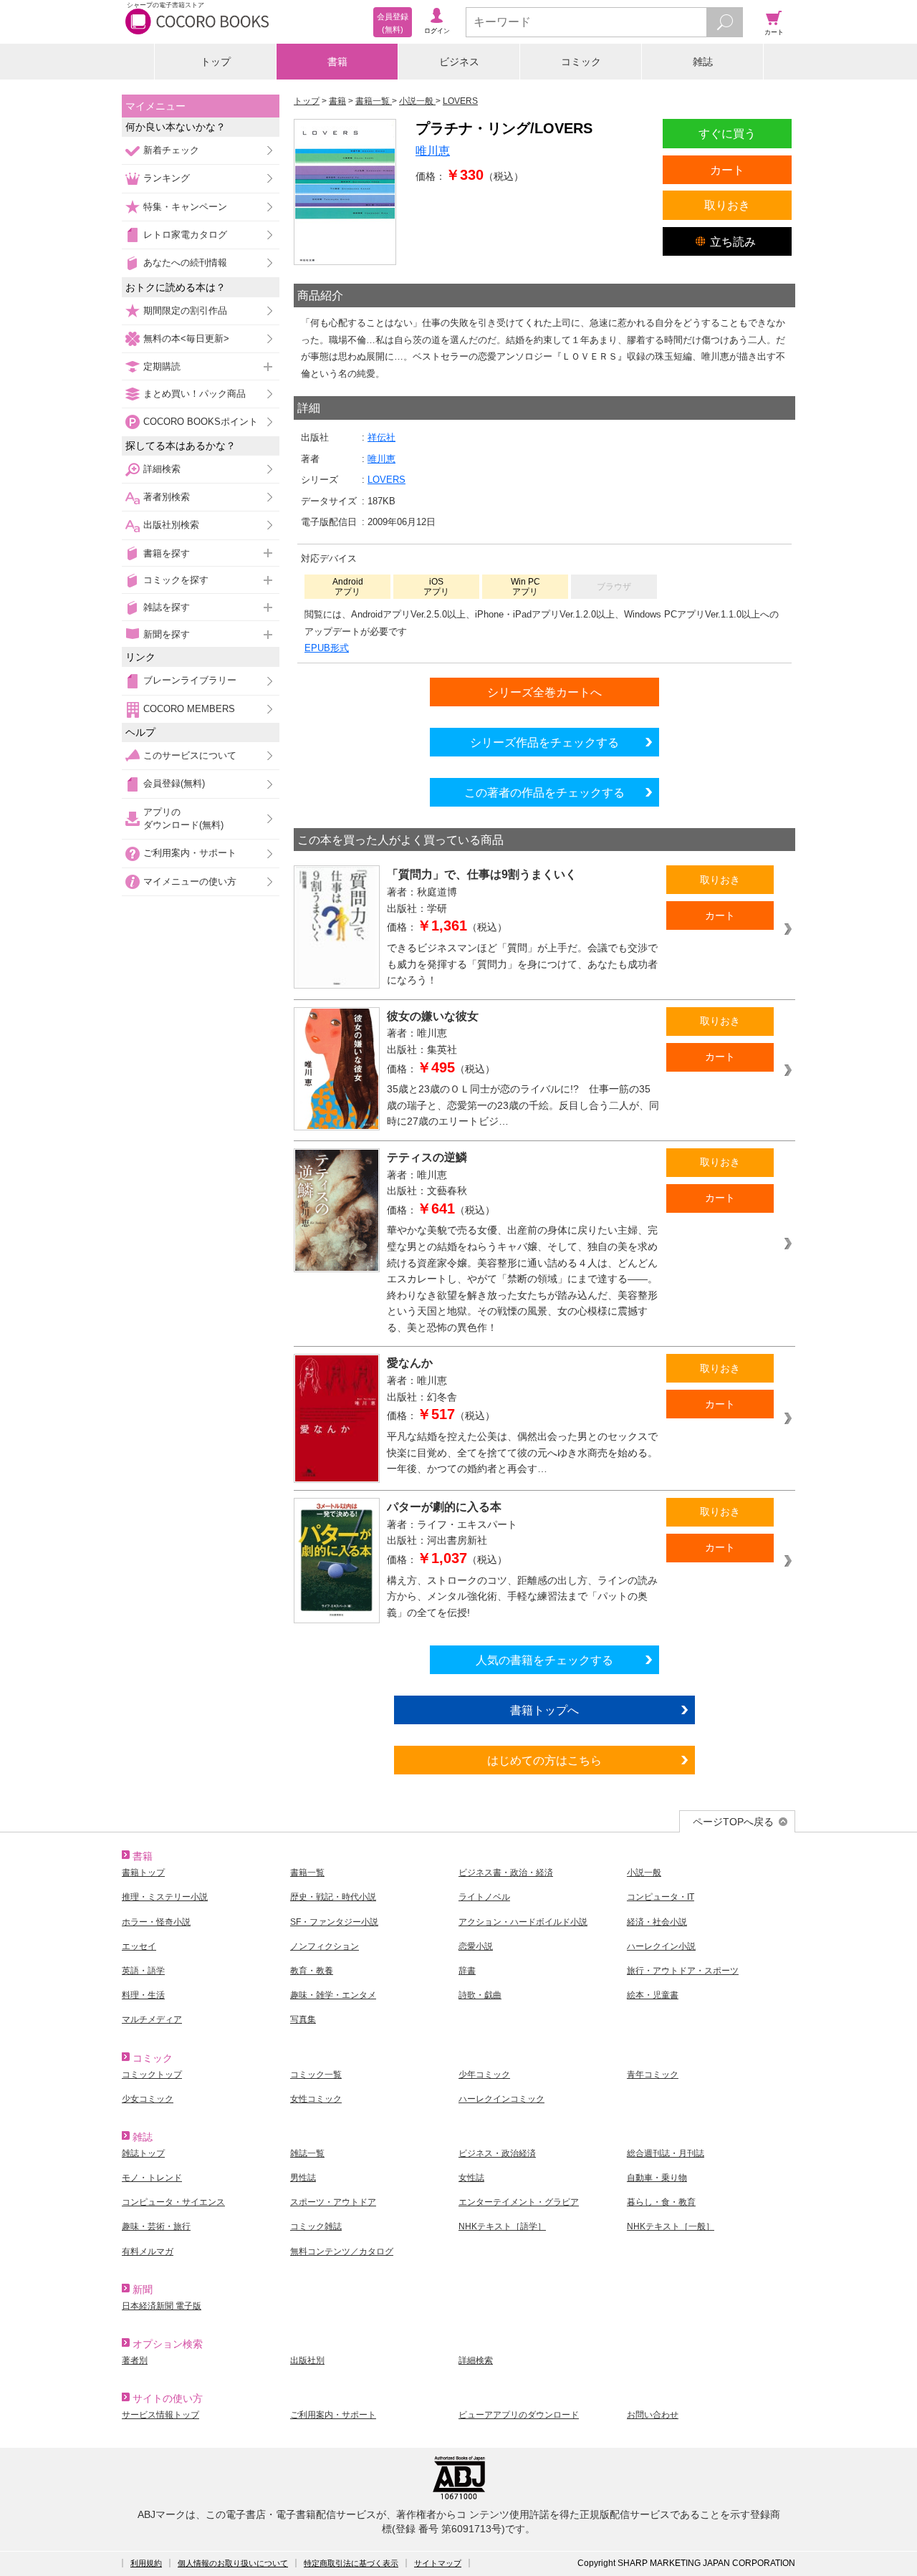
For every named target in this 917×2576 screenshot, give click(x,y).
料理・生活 (143, 1995)
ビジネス (459, 62)
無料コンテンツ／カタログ (342, 2251)
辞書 (467, 1971)
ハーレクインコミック (501, 2099)
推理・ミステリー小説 (165, 1897)
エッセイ (139, 1946)
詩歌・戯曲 (480, 1995)
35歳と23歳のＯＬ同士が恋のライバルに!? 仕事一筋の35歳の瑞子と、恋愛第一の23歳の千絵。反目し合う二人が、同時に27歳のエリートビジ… (523, 1105)
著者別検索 (167, 497)
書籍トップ (143, 1873)
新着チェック (171, 150)
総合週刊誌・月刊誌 (666, 2153)
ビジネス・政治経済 (497, 2153)
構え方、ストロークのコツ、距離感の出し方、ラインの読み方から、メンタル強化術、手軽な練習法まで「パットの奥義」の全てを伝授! (522, 1596)
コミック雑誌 (316, 2226)
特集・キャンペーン (185, 207)
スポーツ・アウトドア (333, 2202)
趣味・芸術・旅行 (156, 2226)
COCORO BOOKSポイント (201, 422)
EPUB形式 (327, 648)
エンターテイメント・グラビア (519, 2202)
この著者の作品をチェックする (544, 792)
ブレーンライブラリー (190, 680)
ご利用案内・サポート (190, 853)
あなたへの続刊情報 (185, 263)
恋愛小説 (476, 1946)
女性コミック (316, 2099)
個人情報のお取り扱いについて (233, 2563)
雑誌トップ (143, 2153)
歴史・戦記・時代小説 (333, 1897)
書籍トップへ (544, 1710)
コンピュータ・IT (661, 1897)
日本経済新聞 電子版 (162, 2306)
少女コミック (148, 2099)
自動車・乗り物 (657, 2178)
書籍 (337, 62)
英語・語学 (143, 1971)
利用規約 (146, 2563)
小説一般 (644, 1873)
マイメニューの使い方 (190, 881)
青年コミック (653, 2075)
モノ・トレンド (152, 2178)
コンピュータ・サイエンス (173, 2202)
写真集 (303, 2019)
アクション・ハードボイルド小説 (523, 1922)
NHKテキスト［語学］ (502, 2226)
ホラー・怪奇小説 (156, 1922)
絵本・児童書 (653, 1995)
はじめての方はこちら (544, 1760)
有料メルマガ (148, 2251)
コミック (581, 62)
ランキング (167, 178)
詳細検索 (162, 469)
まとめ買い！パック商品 (195, 394)
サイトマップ (438, 2563)
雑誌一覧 (307, 2153)
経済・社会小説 (657, 1922)
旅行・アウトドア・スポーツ (683, 1971)
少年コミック (484, 2075)
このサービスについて (190, 755)
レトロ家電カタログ (185, 235)
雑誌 (703, 62)
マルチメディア (152, 2019)
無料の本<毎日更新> (186, 338)
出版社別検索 (171, 525)
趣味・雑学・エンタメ (333, 1995)
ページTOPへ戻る (733, 1822)
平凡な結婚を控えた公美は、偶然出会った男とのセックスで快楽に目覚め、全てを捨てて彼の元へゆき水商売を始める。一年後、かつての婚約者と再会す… (522, 1452)
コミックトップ (152, 2075)
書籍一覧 (307, 1873)
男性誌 (303, 2178)
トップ (216, 62)
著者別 (135, 2360)
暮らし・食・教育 (661, 2202)
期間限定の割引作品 (185, 311)
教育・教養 (312, 1971)
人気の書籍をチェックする (544, 1660)
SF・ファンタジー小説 (334, 1922)
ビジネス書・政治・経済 (506, 1873)
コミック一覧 (316, 2075)
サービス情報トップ (160, 2415)
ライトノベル (484, 1897)
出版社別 (307, 2360)
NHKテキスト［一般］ (671, 2226)
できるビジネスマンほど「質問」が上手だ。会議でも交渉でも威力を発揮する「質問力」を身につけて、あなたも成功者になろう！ (522, 964)
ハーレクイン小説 (661, 1946)
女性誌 (471, 2178)
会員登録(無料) (174, 783)
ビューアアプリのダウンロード (519, 2415)
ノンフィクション (325, 1946)
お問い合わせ (653, 2415)
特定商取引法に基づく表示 (351, 2563)
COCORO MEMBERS (189, 709)
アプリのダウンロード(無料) (183, 818)
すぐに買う (727, 133)
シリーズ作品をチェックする (544, 742)
